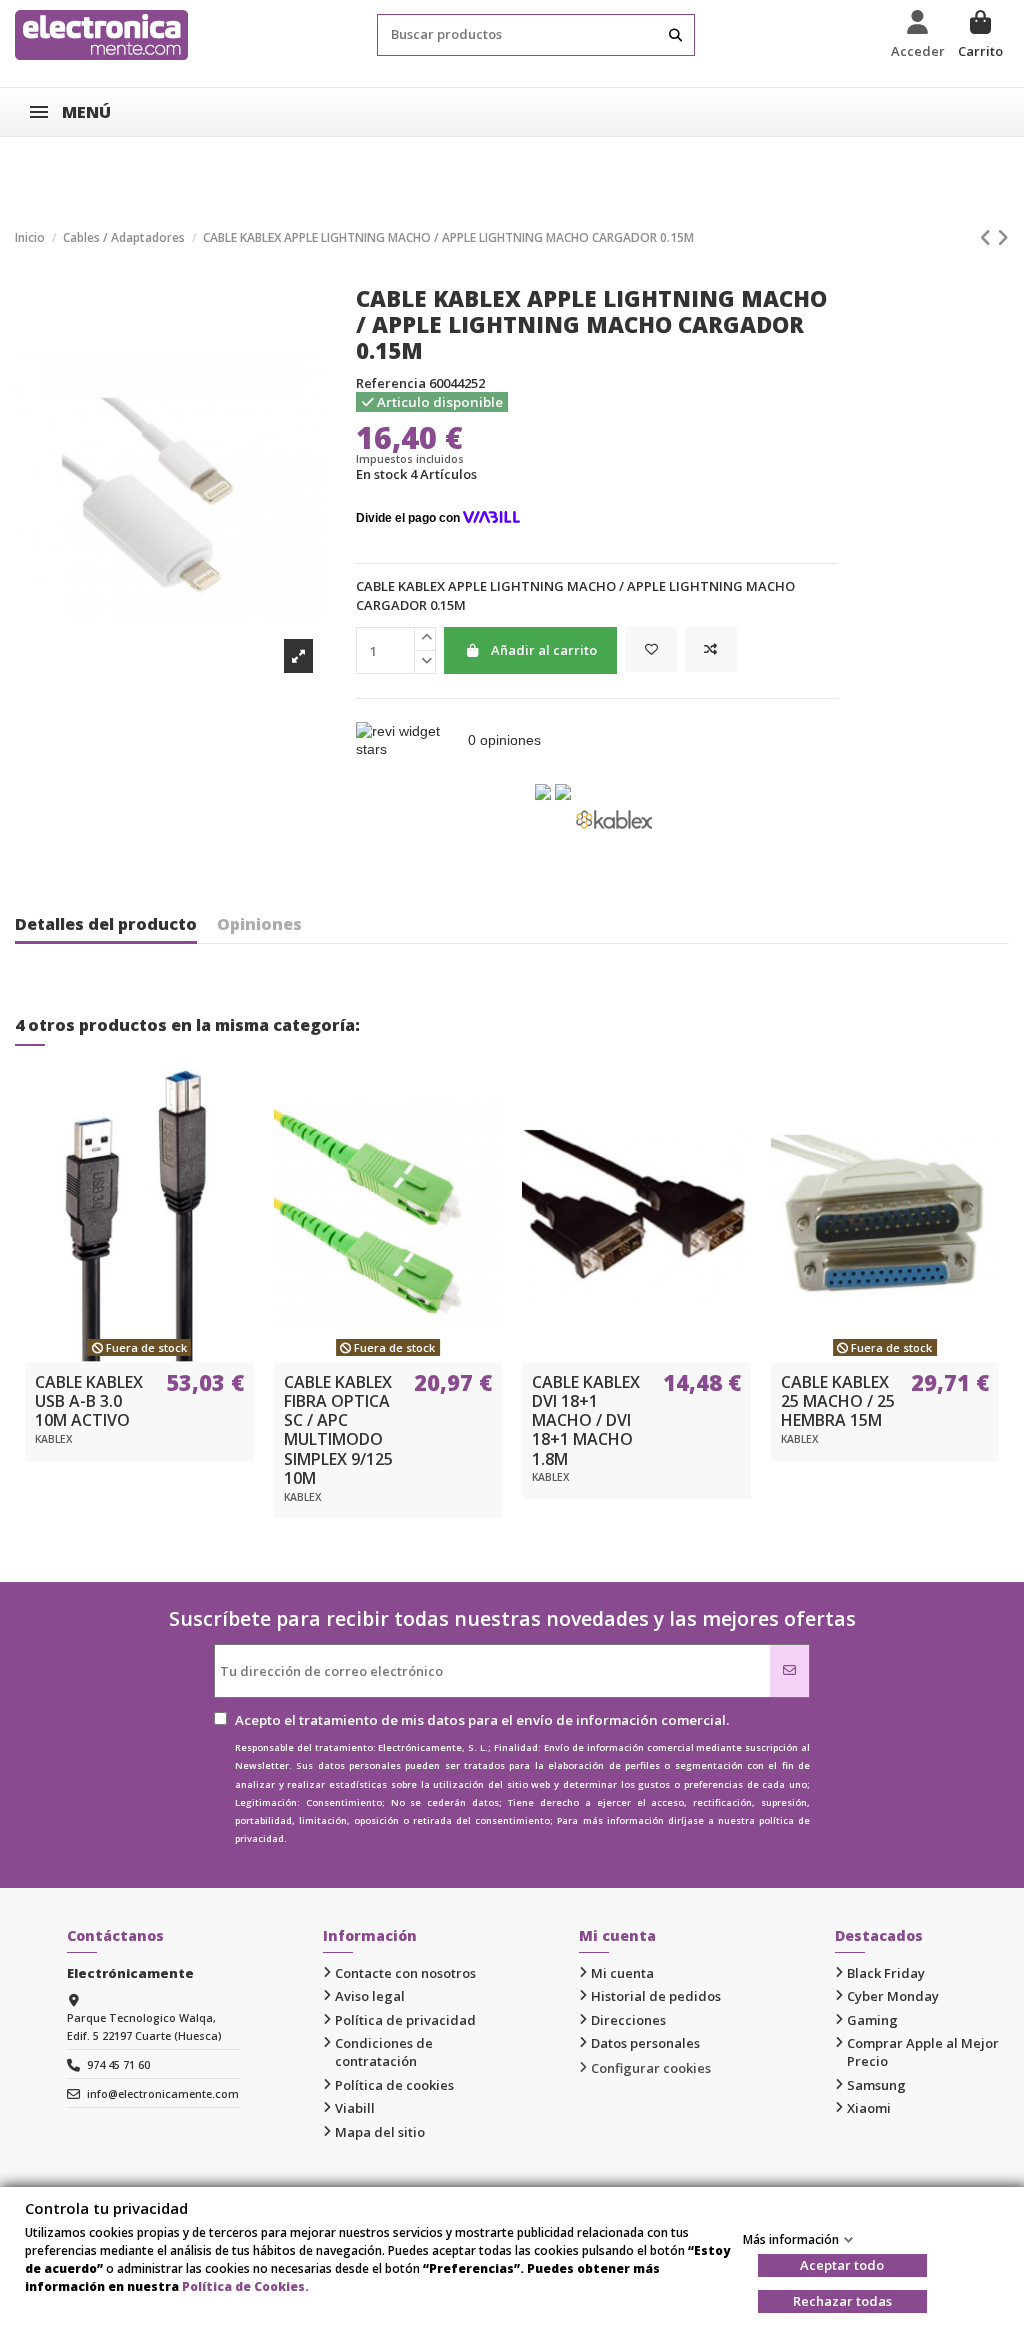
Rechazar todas (842, 2301)
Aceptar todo (842, 2265)
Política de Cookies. (245, 2286)
